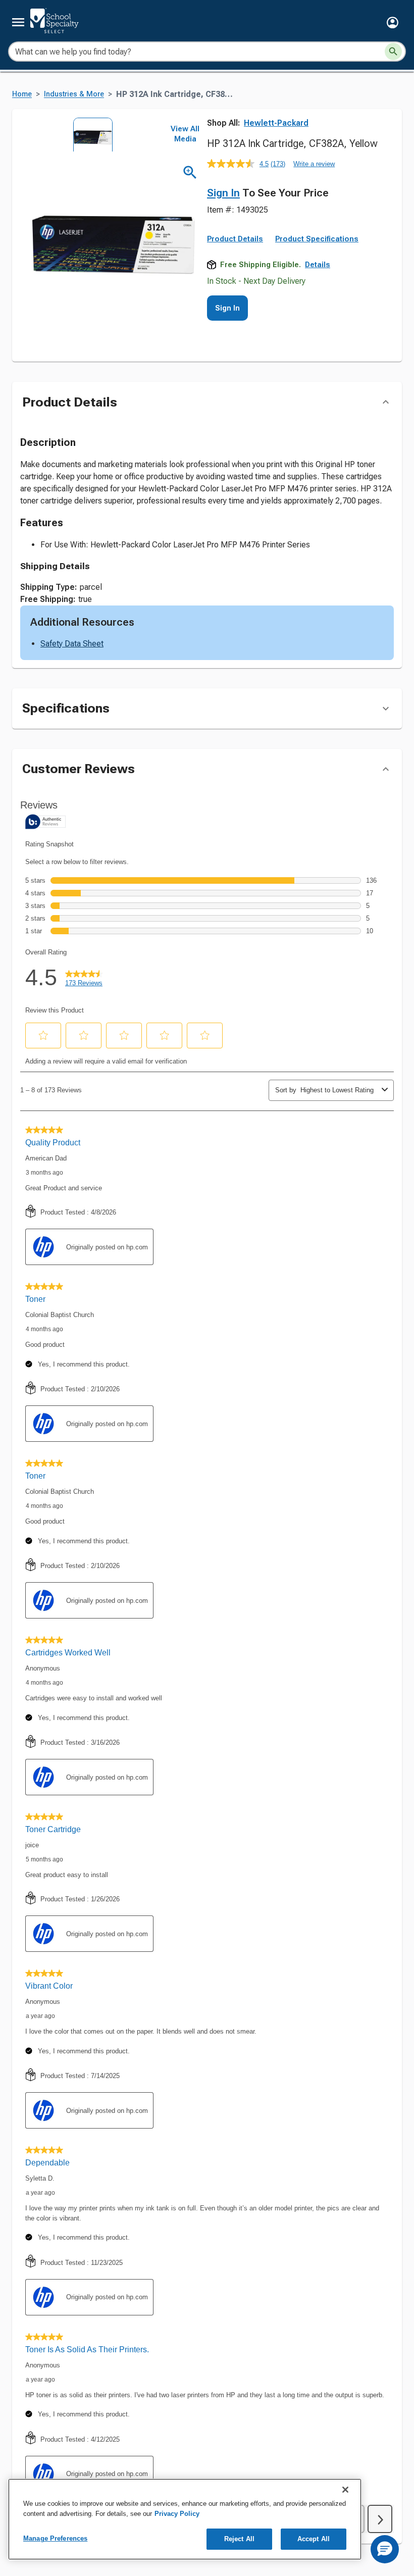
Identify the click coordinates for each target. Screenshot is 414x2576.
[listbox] (90, 135)
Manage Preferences (55, 2538)
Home (22, 94)
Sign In (223, 193)
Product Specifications (317, 239)
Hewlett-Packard (276, 123)
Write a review (314, 164)
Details (318, 265)
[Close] (345, 2490)
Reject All (239, 2539)
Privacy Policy (177, 2514)
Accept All (314, 2539)
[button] (393, 22)
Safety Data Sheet (72, 644)
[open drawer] (18, 22)
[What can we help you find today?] (393, 52)
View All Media (185, 134)
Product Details (235, 239)
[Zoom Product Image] (190, 172)
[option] (90, 135)
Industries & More (74, 94)
